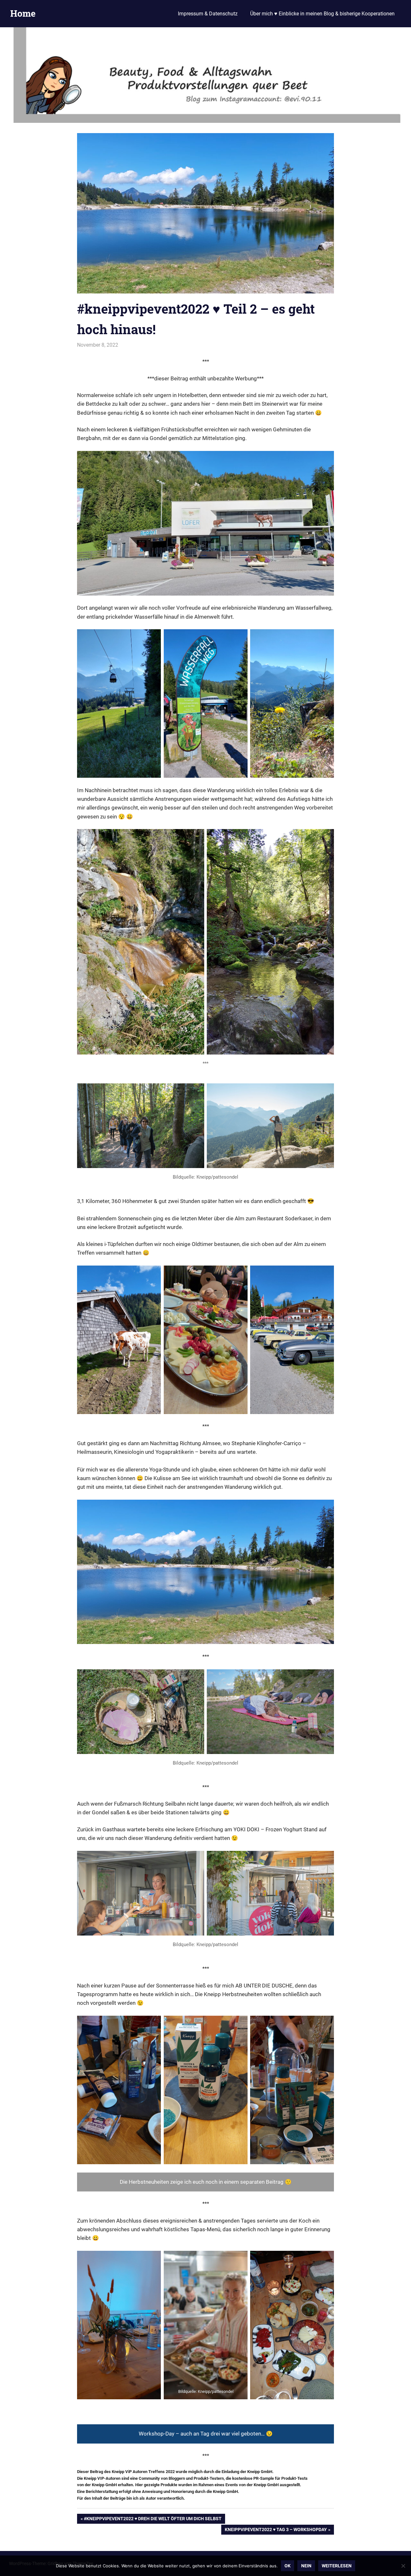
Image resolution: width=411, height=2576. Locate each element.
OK (288, 2566)
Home (23, 13)
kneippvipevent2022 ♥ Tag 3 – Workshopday (276, 2531)
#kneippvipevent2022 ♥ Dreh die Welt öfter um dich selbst (153, 2520)
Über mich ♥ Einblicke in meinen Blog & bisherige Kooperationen (322, 14)
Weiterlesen (337, 2566)
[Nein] (403, 2566)
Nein (306, 2566)
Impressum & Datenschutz (208, 14)
